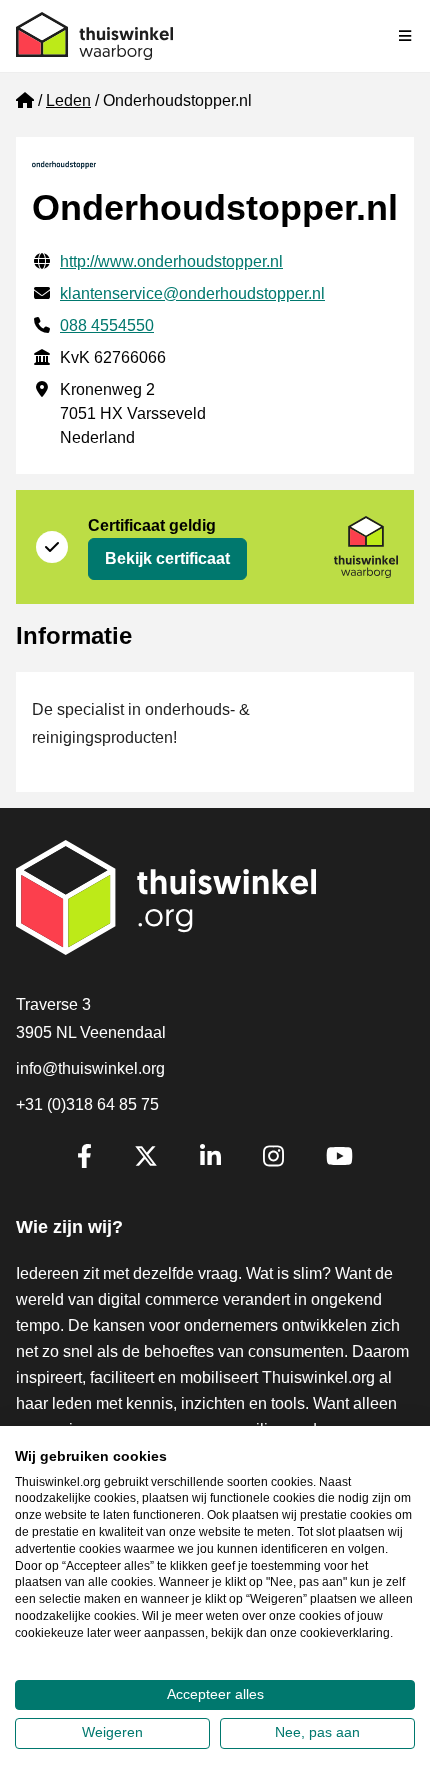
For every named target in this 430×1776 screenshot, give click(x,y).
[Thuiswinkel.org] (94, 36)
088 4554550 (107, 325)
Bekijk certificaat (167, 558)
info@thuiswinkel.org (90, 1068)
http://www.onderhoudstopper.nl (171, 261)
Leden (68, 100)
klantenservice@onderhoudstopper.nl (192, 293)
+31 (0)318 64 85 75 (87, 1104)
